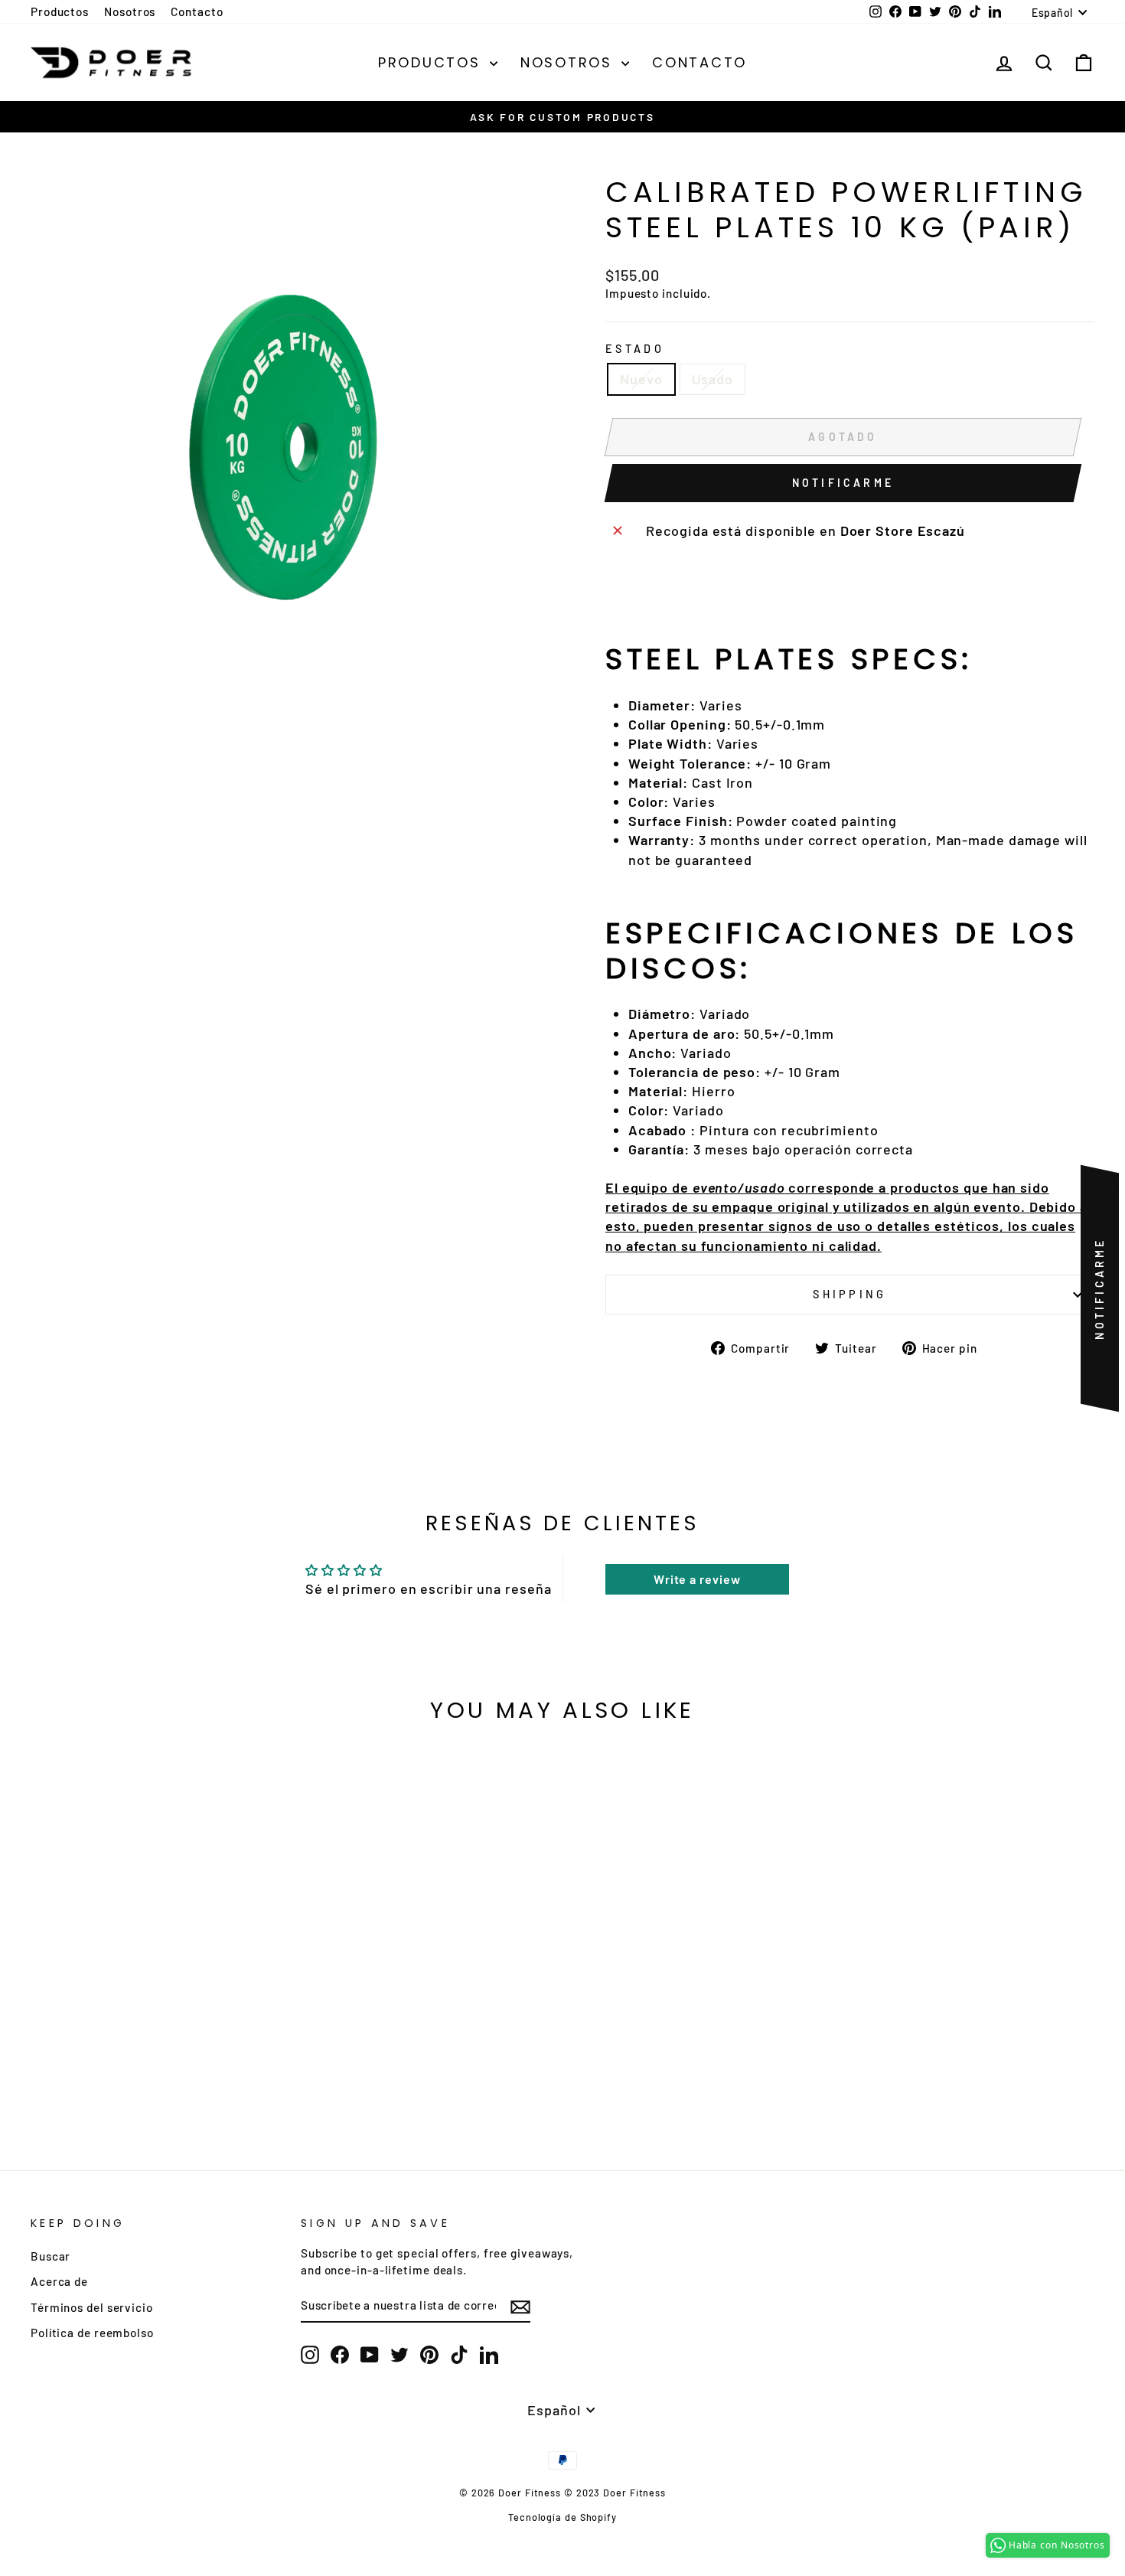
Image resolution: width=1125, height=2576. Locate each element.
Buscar (51, 2256)
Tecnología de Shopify (562, 2517)
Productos (60, 11)
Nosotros (130, 11)
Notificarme (843, 483)
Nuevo (641, 379)
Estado (635, 349)
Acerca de (59, 2281)
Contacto (197, 11)
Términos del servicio (92, 2307)
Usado (713, 379)
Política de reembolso (92, 2333)
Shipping (850, 1294)
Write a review (697, 1579)
